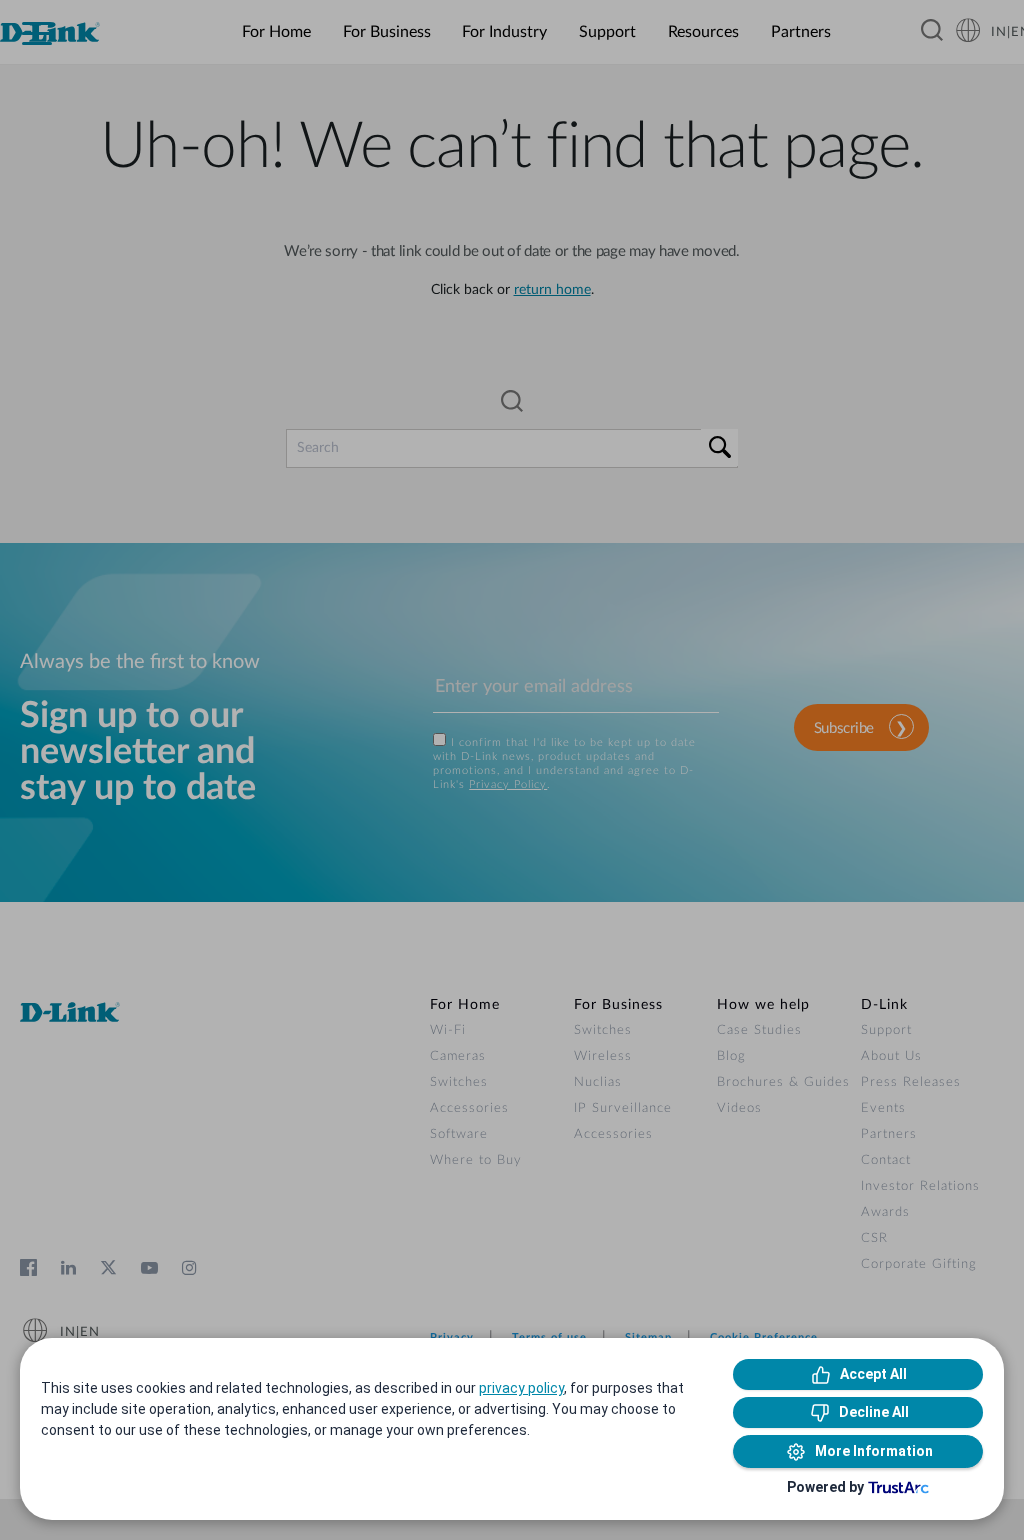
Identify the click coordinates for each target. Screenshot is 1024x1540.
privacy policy (521, 1388)
